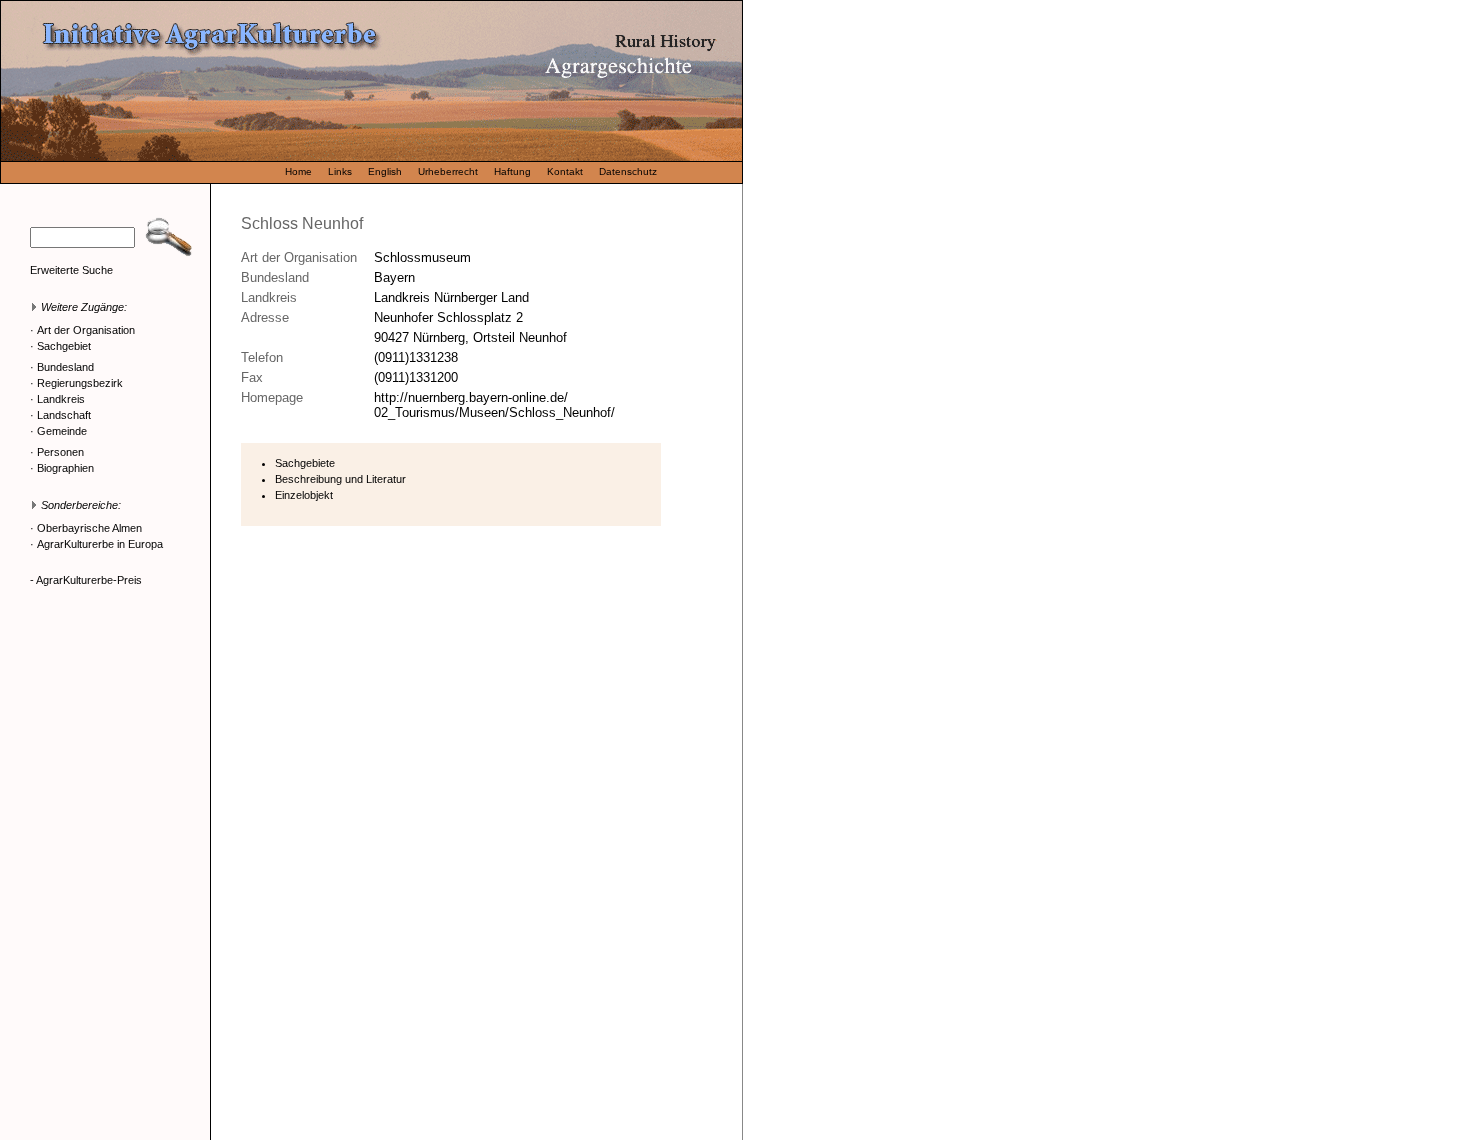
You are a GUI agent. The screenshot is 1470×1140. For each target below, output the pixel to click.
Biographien (65, 468)
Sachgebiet (64, 346)
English (385, 171)
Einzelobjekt (304, 495)
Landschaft (64, 415)
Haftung (512, 171)
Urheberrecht (448, 171)
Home (298, 171)
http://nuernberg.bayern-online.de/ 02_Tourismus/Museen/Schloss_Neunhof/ (494, 405)
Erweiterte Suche (71, 270)
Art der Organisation (86, 330)
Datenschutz (628, 171)
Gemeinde (62, 431)
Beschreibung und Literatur (340, 479)
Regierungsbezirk (80, 383)
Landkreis (61, 399)
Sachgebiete (305, 463)
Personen (60, 452)
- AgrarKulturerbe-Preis (86, 580)
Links (340, 171)
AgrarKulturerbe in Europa (100, 544)
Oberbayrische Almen (89, 528)
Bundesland (65, 367)
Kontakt (565, 171)
